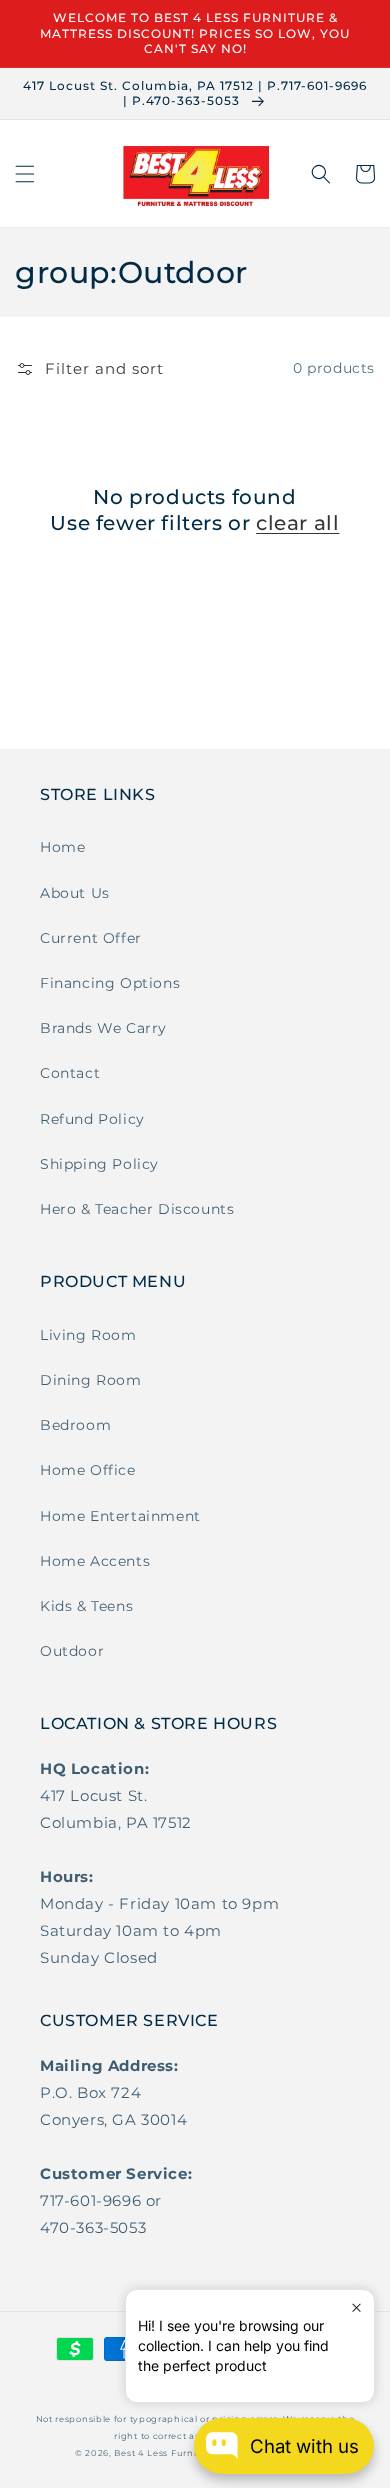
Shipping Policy (99, 1164)
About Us (75, 893)
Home (62, 847)
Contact (70, 1073)
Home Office (88, 1470)
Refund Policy (92, 1119)
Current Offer (91, 938)
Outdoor (72, 1651)
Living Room (88, 1335)
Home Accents (95, 1561)
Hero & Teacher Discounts (137, 1209)
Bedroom (75, 1425)
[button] (25, 174)
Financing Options (110, 983)
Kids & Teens (86, 1606)
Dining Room (91, 1380)
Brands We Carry (103, 1028)
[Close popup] (356, 2307)
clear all (297, 523)
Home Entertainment (120, 1516)
